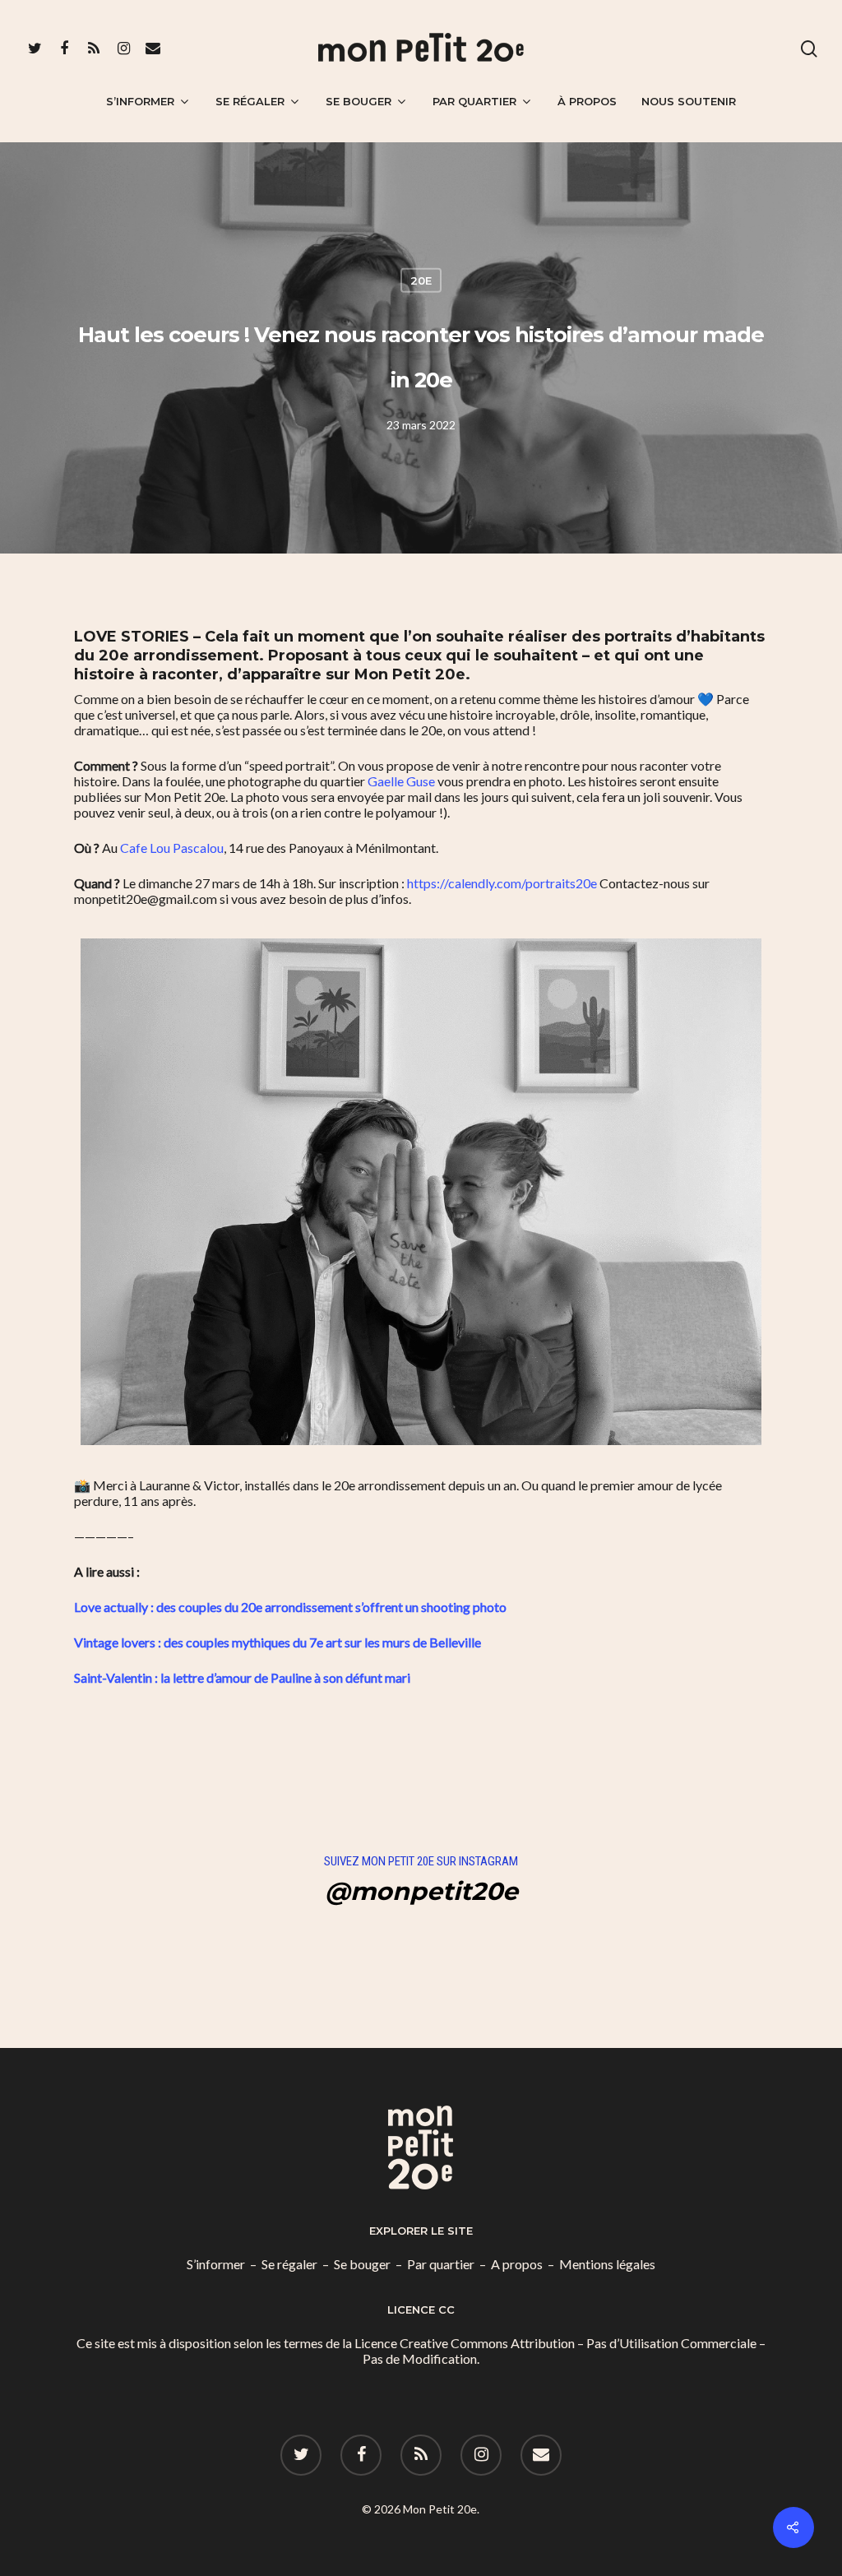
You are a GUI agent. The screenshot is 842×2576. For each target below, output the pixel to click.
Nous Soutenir (689, 101)
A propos (517, 2264)
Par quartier (474, 101)
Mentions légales (607, 2264)
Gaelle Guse (401, 781)
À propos (587, 101)
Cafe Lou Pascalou (172, 848)
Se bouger (359, 101)
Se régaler (250, 101)
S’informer (140, 101)
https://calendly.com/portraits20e (502, 883)
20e (421, 280)
